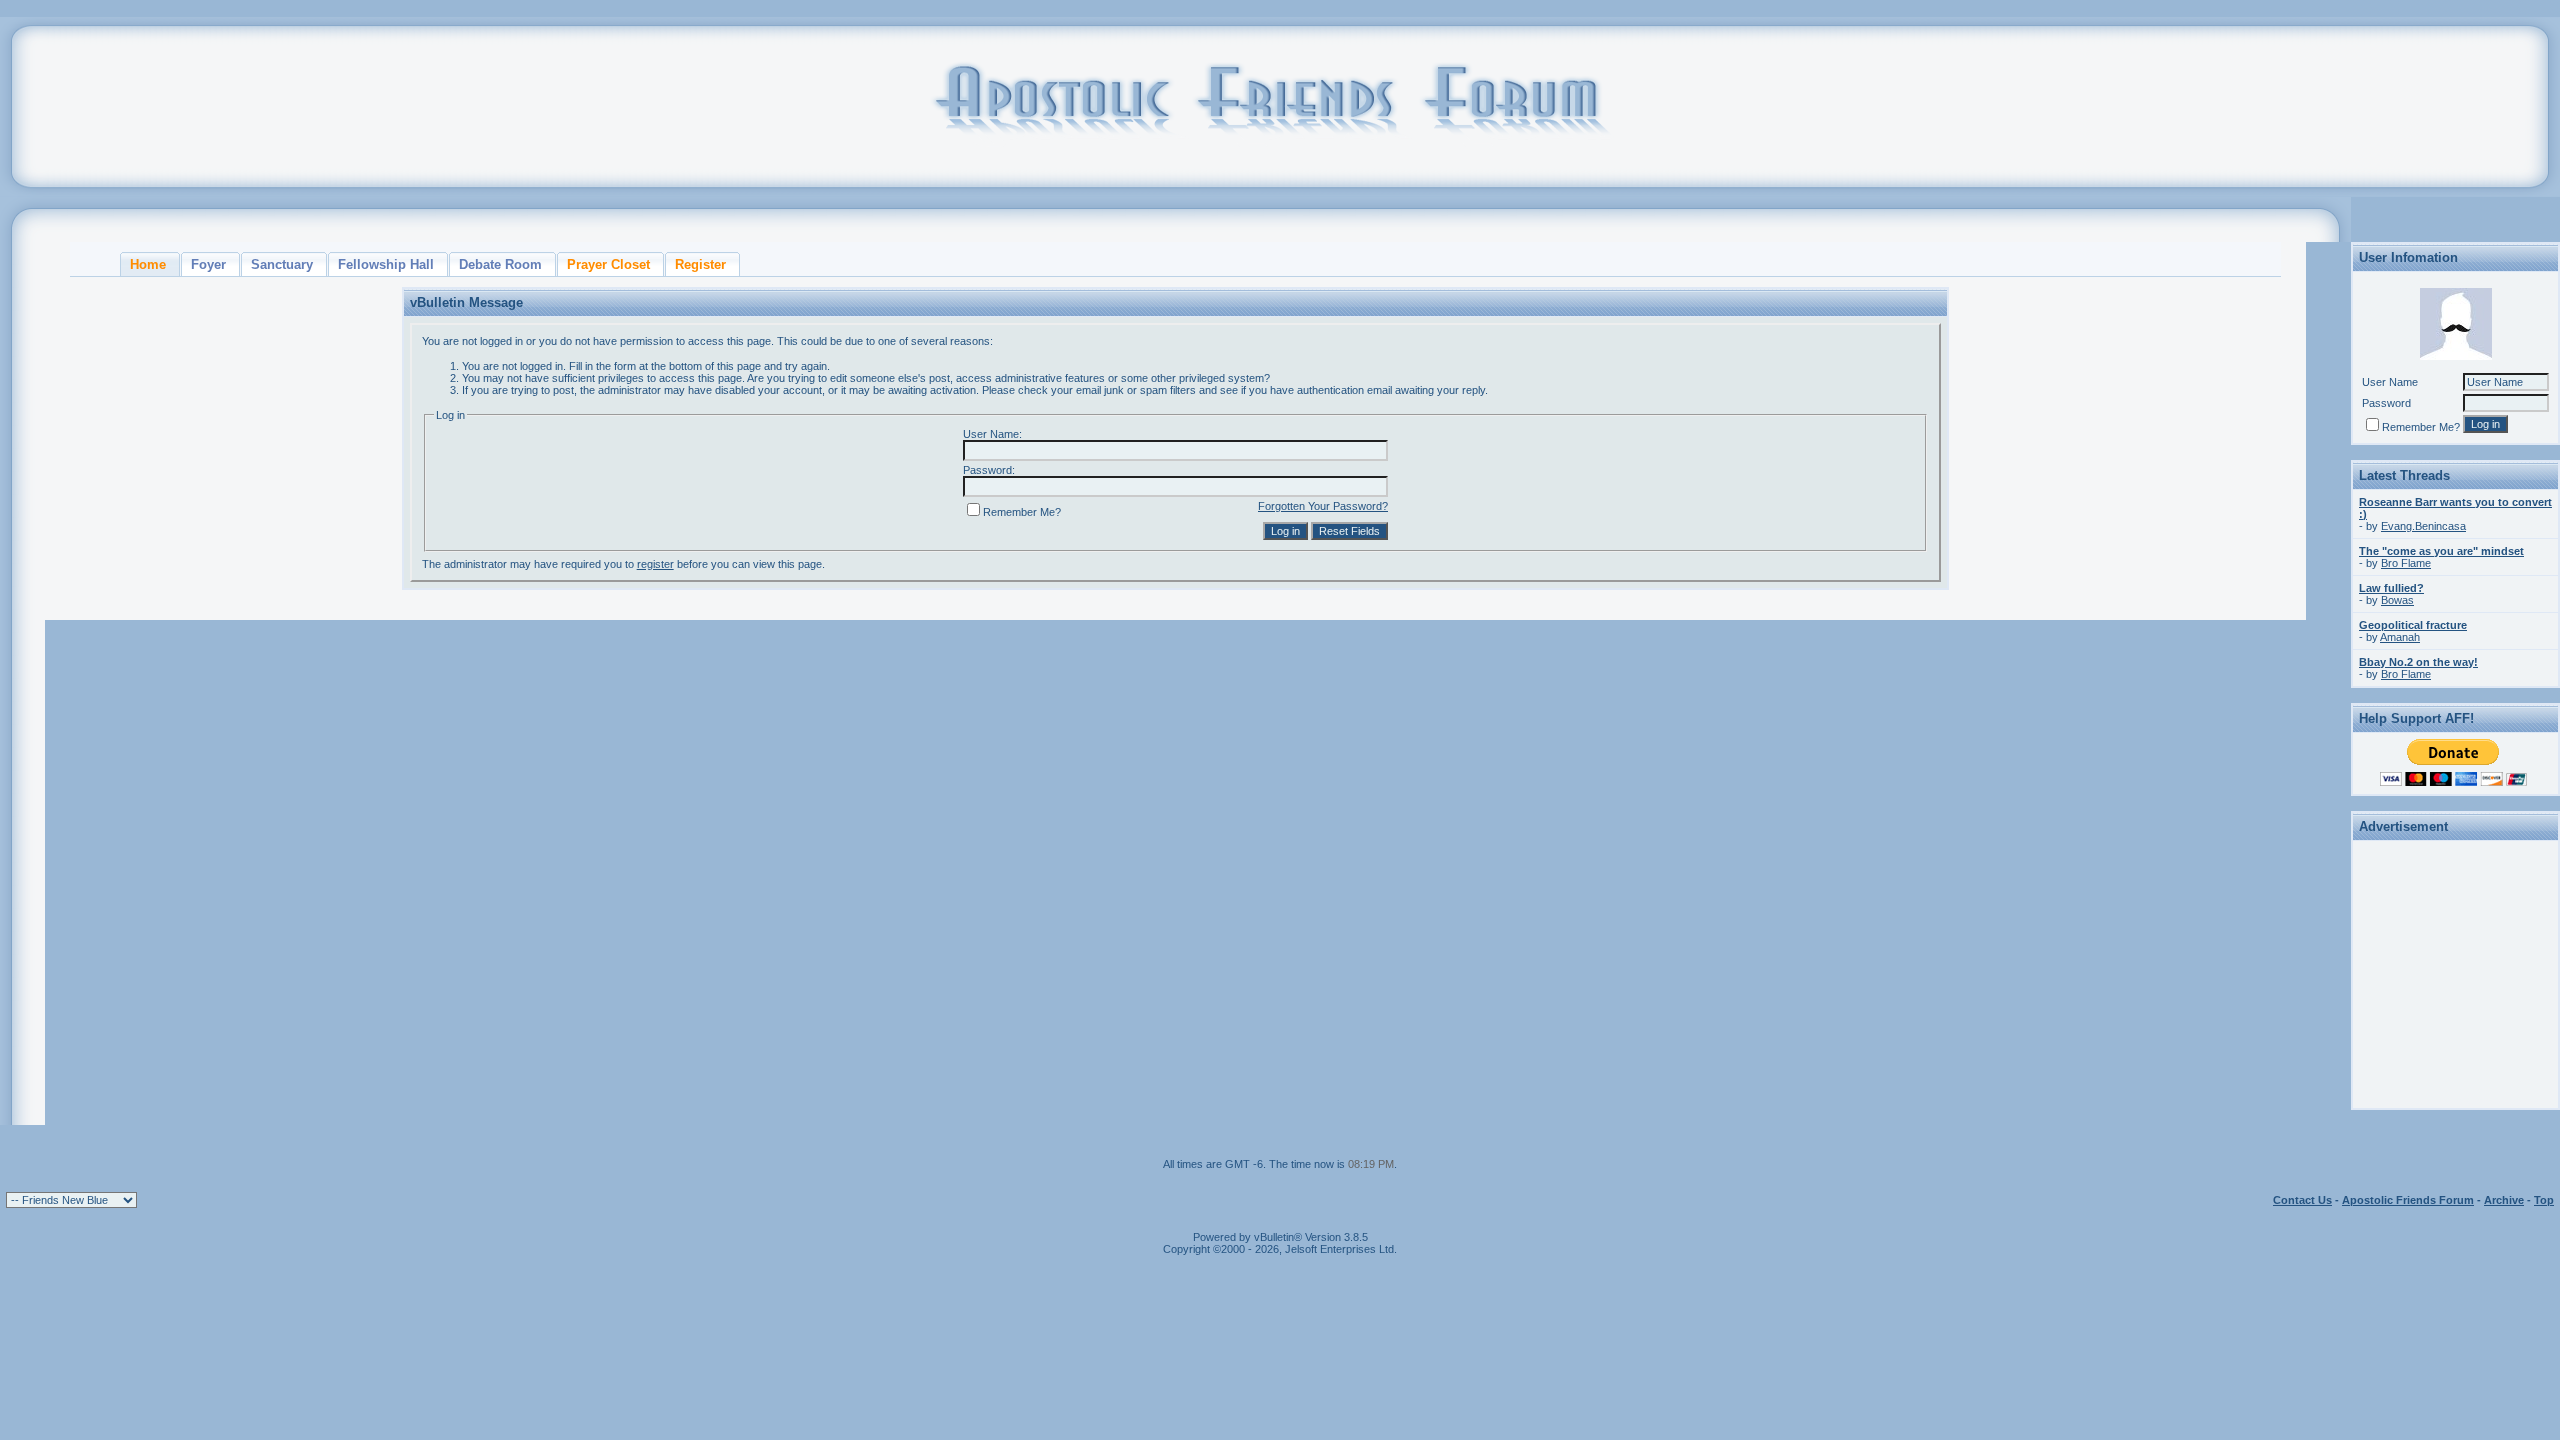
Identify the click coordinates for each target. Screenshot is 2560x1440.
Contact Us (2302, 1200)
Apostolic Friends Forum (2408, 1200)
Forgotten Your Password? (1323, 506)
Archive (2504, 1200)
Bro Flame (2406, 563)
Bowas (2397, 600)
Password (2386, 403)
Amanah (2400, 637)
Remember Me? (1022, 512)
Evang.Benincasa (2423, 526)
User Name (2390, 382)
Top (2544, 1200)
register (655, 564)
